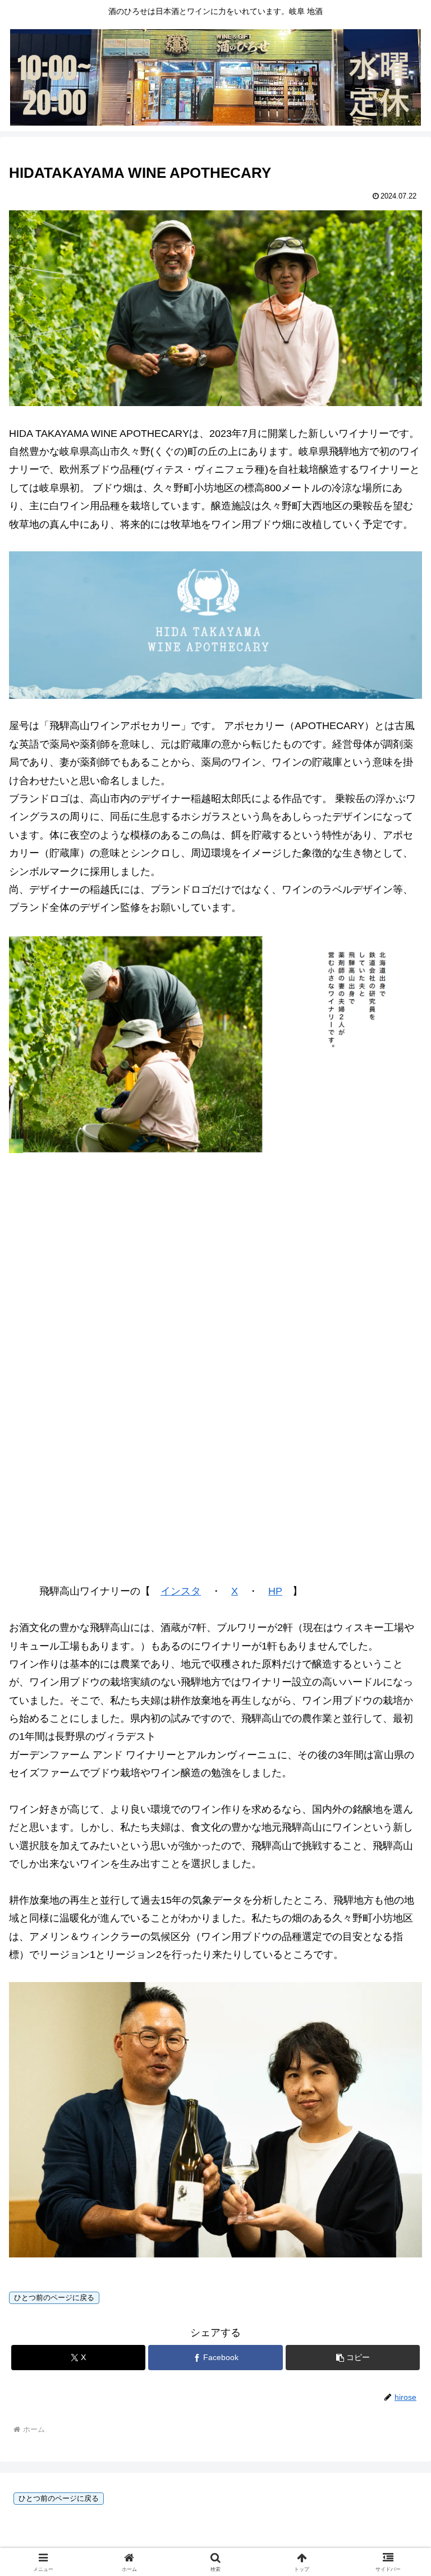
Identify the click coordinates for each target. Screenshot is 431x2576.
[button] (353, 2358)
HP (275, 1591)
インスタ (181, 1591)
